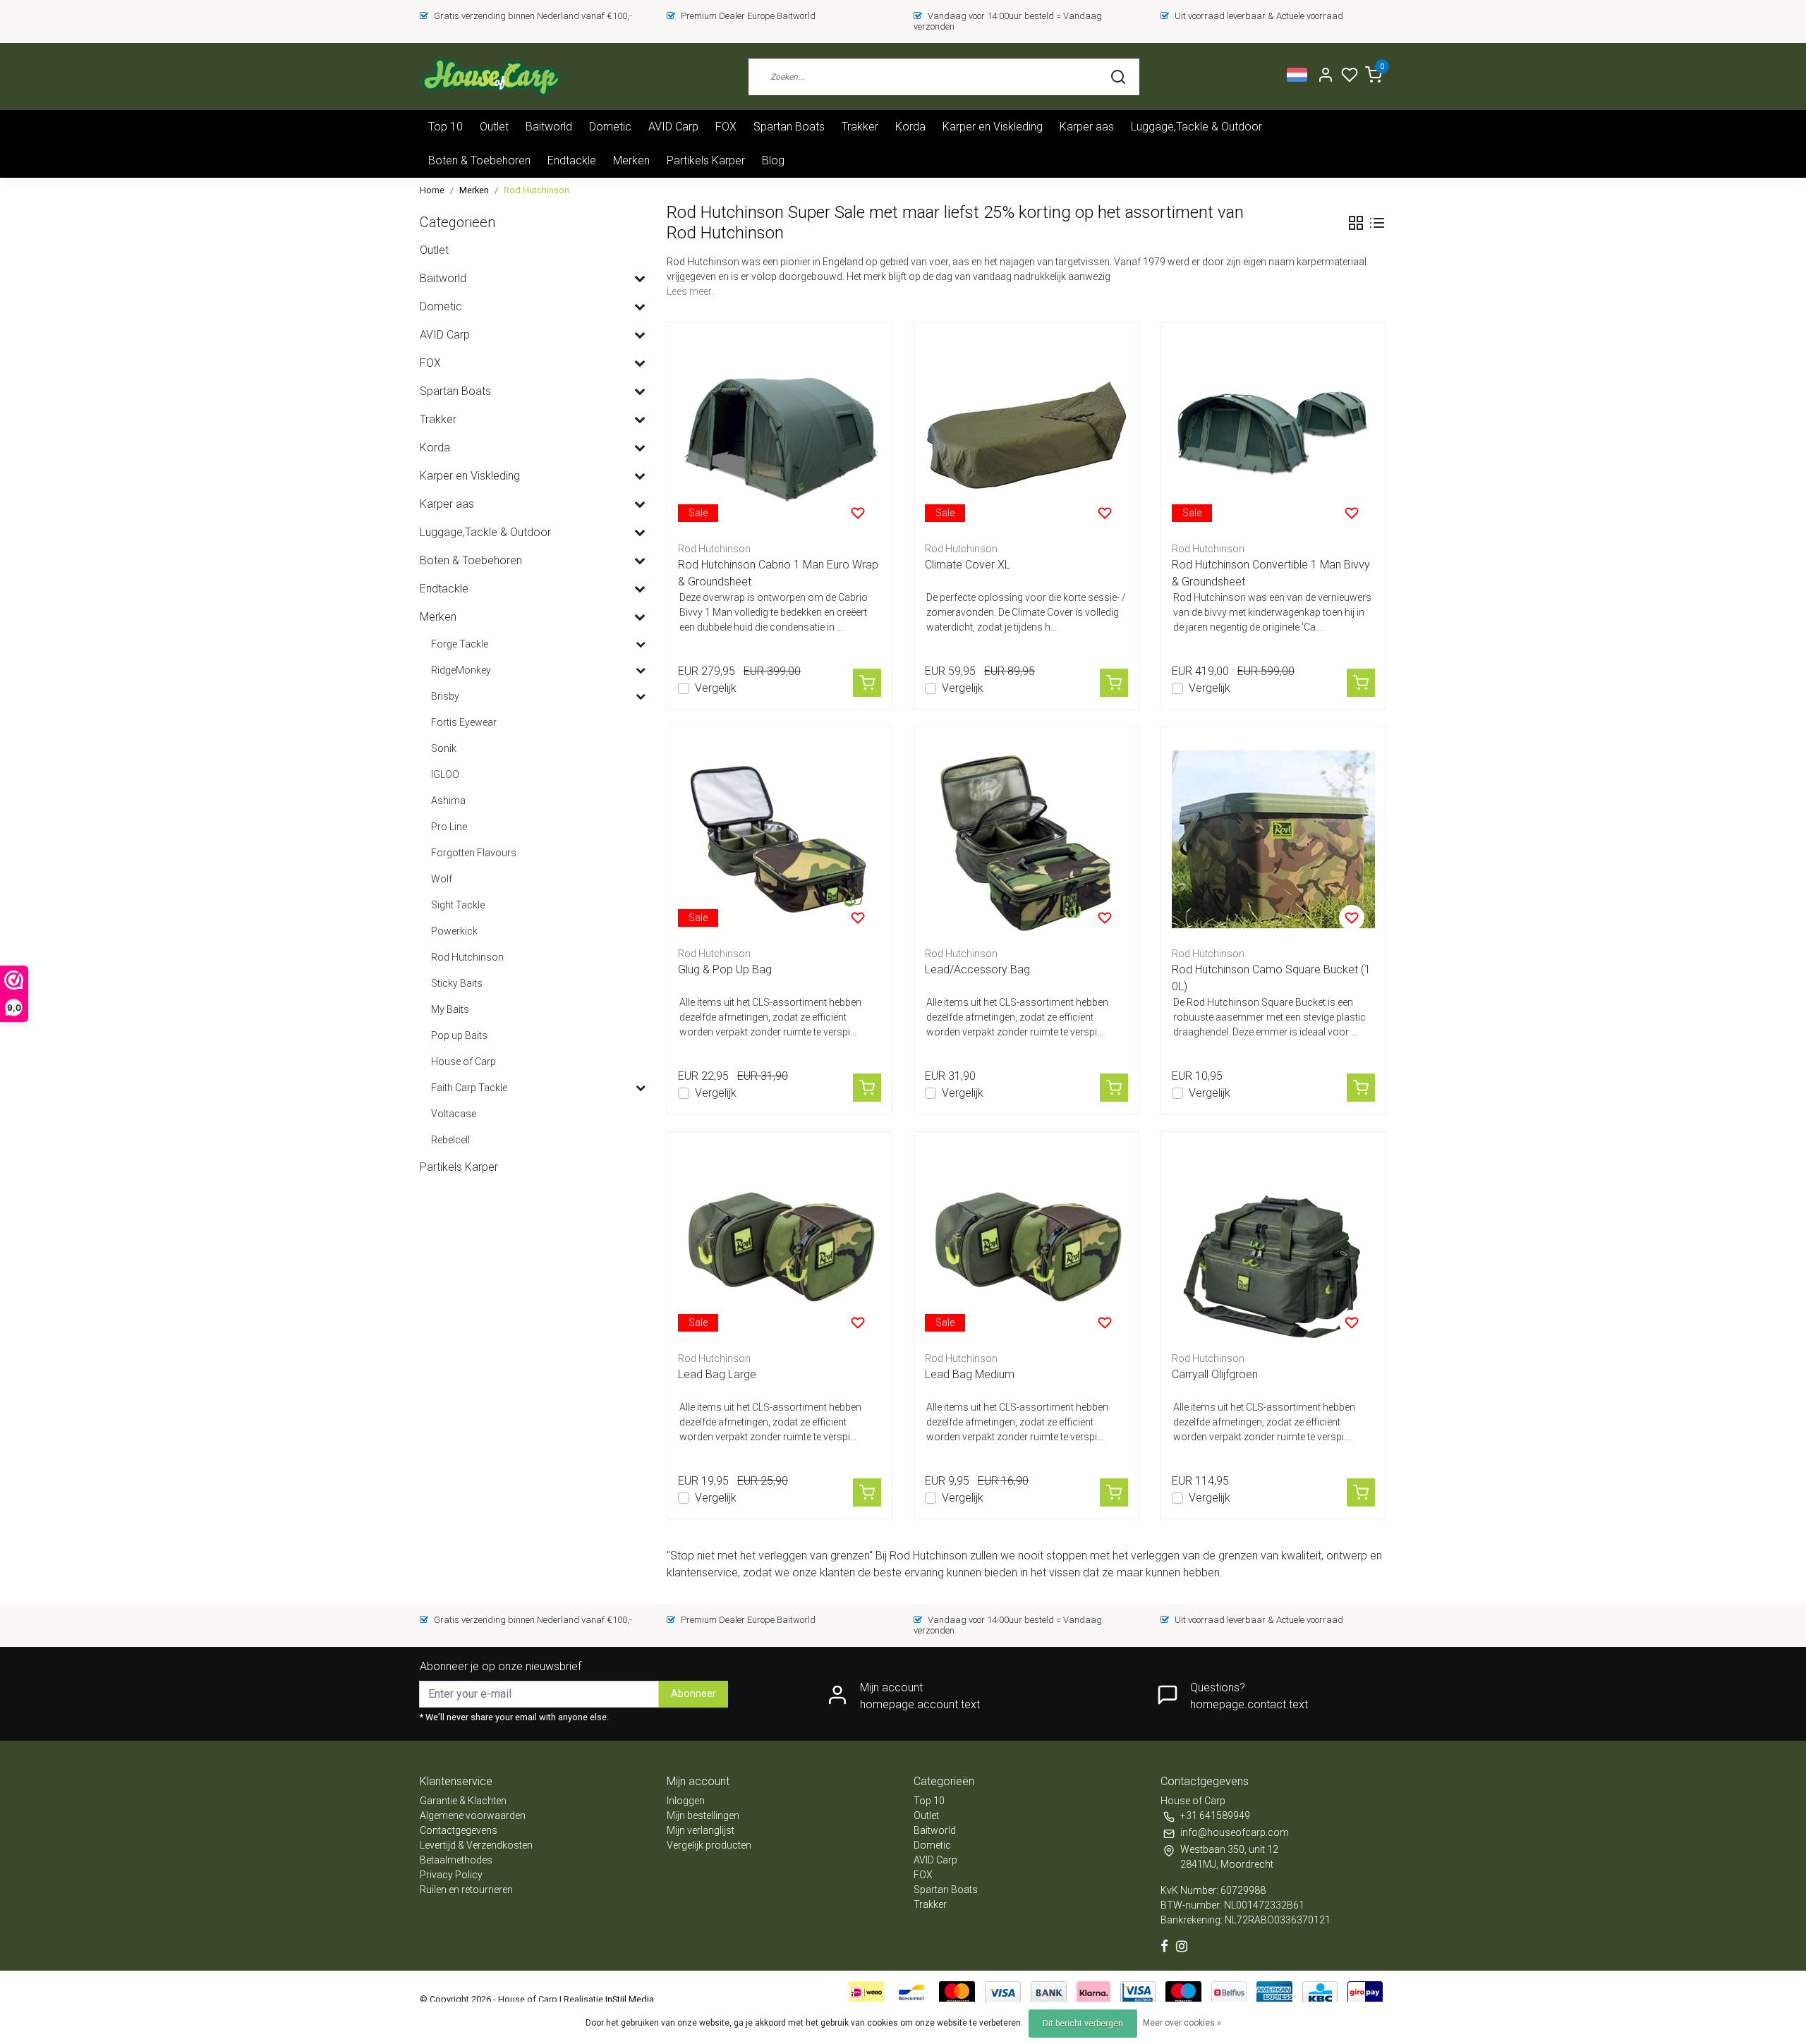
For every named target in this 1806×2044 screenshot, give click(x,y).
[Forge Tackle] (641, 645)
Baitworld (549, 127)
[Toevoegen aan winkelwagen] (867, 683)
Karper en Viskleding (993, 127)
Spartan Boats (789, 127)
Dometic (610, 127)
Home (432, 190)
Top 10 (446, 127)
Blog (773, 160)
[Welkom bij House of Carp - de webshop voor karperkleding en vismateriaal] (491, 77)
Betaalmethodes (456, 1860)
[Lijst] (1377, 223)
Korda (910, 127)
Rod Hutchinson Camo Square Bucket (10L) (1271, 978)
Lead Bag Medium (970, 1374)
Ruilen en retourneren (466, 1890)
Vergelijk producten (709, 1845)
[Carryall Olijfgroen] (1273, 1244)
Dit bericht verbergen (1083, 2024)
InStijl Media (629, 1999)
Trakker (860, 127)
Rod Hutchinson (537, 190)
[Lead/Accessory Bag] (1026, 839)
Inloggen (686, 1801)
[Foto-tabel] (1356, 223)
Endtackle (572, 160)
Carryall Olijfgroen (1215, 1374)
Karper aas (1087, 127)
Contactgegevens (459, 1830)
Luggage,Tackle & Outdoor (1196, 127)
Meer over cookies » (1182, 2023)
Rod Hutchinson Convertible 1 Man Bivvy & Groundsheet (1271, 573)
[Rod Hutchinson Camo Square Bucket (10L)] (1273, 839)
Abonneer (693, 1694)
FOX (726, 127)
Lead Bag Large (717, 1374)
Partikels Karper (706, 160)
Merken (631, 160)
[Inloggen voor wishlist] (858, 513)
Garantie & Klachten (463, 1801)
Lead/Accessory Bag (977, 969)
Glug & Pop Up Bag (725, 969)
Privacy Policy (451, 1875)
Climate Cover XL (968, 565)
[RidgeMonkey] (641, 671)
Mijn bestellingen (703, 1815)
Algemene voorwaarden (473, 1815)
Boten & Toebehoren (479, 160)
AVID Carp (673, 127)
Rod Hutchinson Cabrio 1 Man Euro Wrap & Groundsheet (778, 573)
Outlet (494, 127)
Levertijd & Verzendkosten (476, 1845)
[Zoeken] (1118, 77)
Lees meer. (690, 291)
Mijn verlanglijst (701, 1830)
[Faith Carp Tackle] (641, 1088)
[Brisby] (641, 697)
